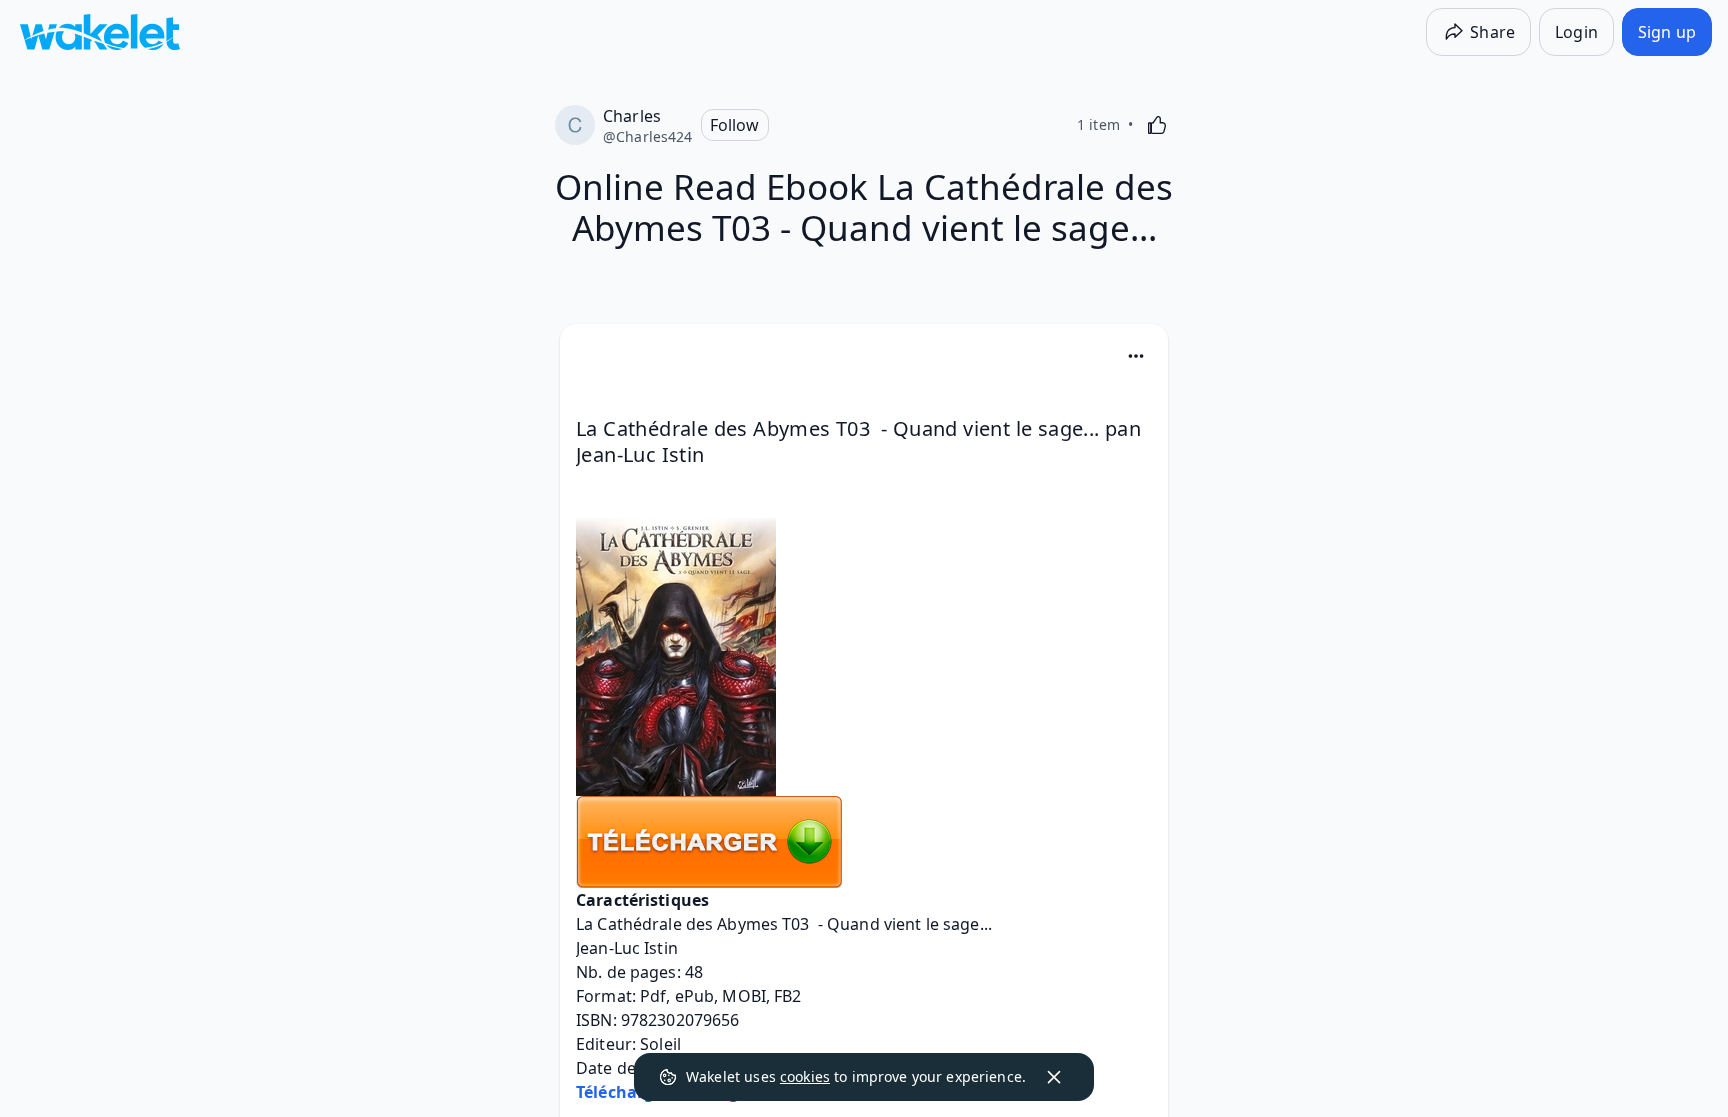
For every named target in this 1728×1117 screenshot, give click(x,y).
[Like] (1157, 125)
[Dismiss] (1054, 1077)
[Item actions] (1136, 356)
